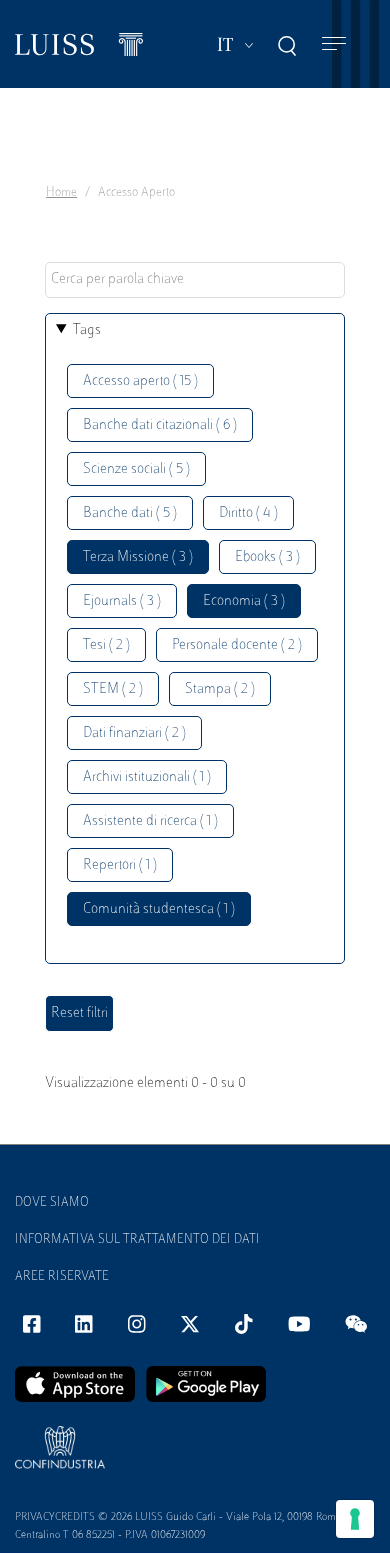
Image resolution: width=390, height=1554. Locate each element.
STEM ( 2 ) (113, 689)
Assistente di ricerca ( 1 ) (150, 821)
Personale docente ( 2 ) (237, 645)
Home (61, 193)
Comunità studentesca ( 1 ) (159, 909)
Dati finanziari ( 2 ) (134, 733)
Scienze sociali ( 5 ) (136, 469)
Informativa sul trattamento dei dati (137, 1240)
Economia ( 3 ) (244, 601)
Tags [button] (87, 330)
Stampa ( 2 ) (220, 689)
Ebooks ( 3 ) (267, 557)
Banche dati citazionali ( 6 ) (160, 425)
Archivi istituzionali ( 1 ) (147, 777)
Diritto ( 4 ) (248, 513)
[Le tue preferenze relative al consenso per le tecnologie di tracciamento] (355, 1519)
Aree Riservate (62, 1277)
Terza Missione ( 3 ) (138, 557)
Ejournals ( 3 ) (122, 601)
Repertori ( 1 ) (120, 865)
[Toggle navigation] (334, 44)
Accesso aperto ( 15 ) (140, 381)
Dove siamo (52, 1203)
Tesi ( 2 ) (106, 645)
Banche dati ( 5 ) (130, 513)
